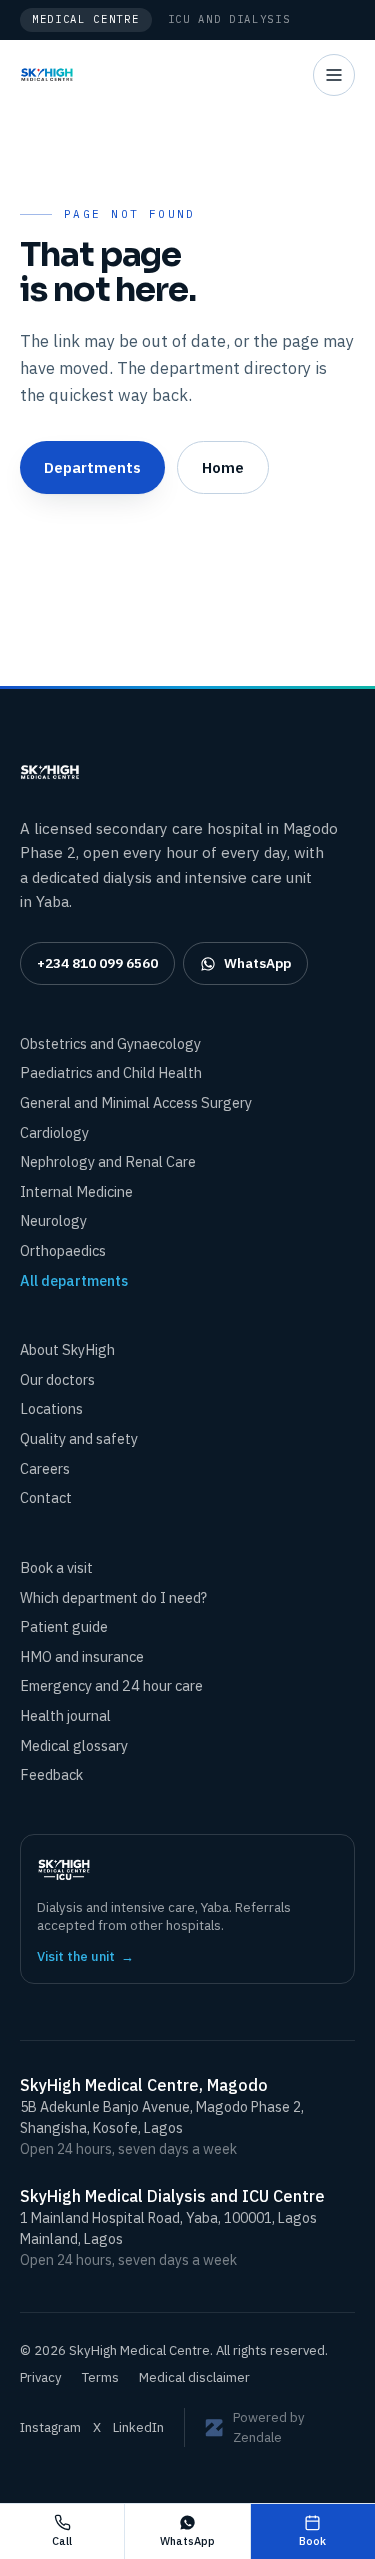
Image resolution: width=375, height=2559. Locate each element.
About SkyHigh (67, 1349)
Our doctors (57, 1379)
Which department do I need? (113, 1597)
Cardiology (54, 1132)
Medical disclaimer (194, 2377)
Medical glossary (74, 1745)
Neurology (53, 1220)
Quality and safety (79, 1438)
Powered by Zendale (269, 2427)
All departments (74, 1280)
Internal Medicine (76, 1191)
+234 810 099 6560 (97, 963)
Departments (92, 467)
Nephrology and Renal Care (108, 1161)
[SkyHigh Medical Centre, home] (47, 75)
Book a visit (56, 1567)
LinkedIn (138, 2427)
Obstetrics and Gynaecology (110, 1043)
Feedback (51, 1774)
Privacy (41, 2377)
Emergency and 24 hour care (111, 1685)
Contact (46, 1497)
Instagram (50, 2427)
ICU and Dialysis (229, 19)
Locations (51, 1408)
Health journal (65, 1715)
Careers (45, 1468)
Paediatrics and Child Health (111, 1072)
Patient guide (64, 1626)
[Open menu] (334, 75)
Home (223, 467)
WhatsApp (257, 963)
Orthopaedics (63, 1250)
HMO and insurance (82, 1656)
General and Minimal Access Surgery (136, 1102)
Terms (100, 2377)
